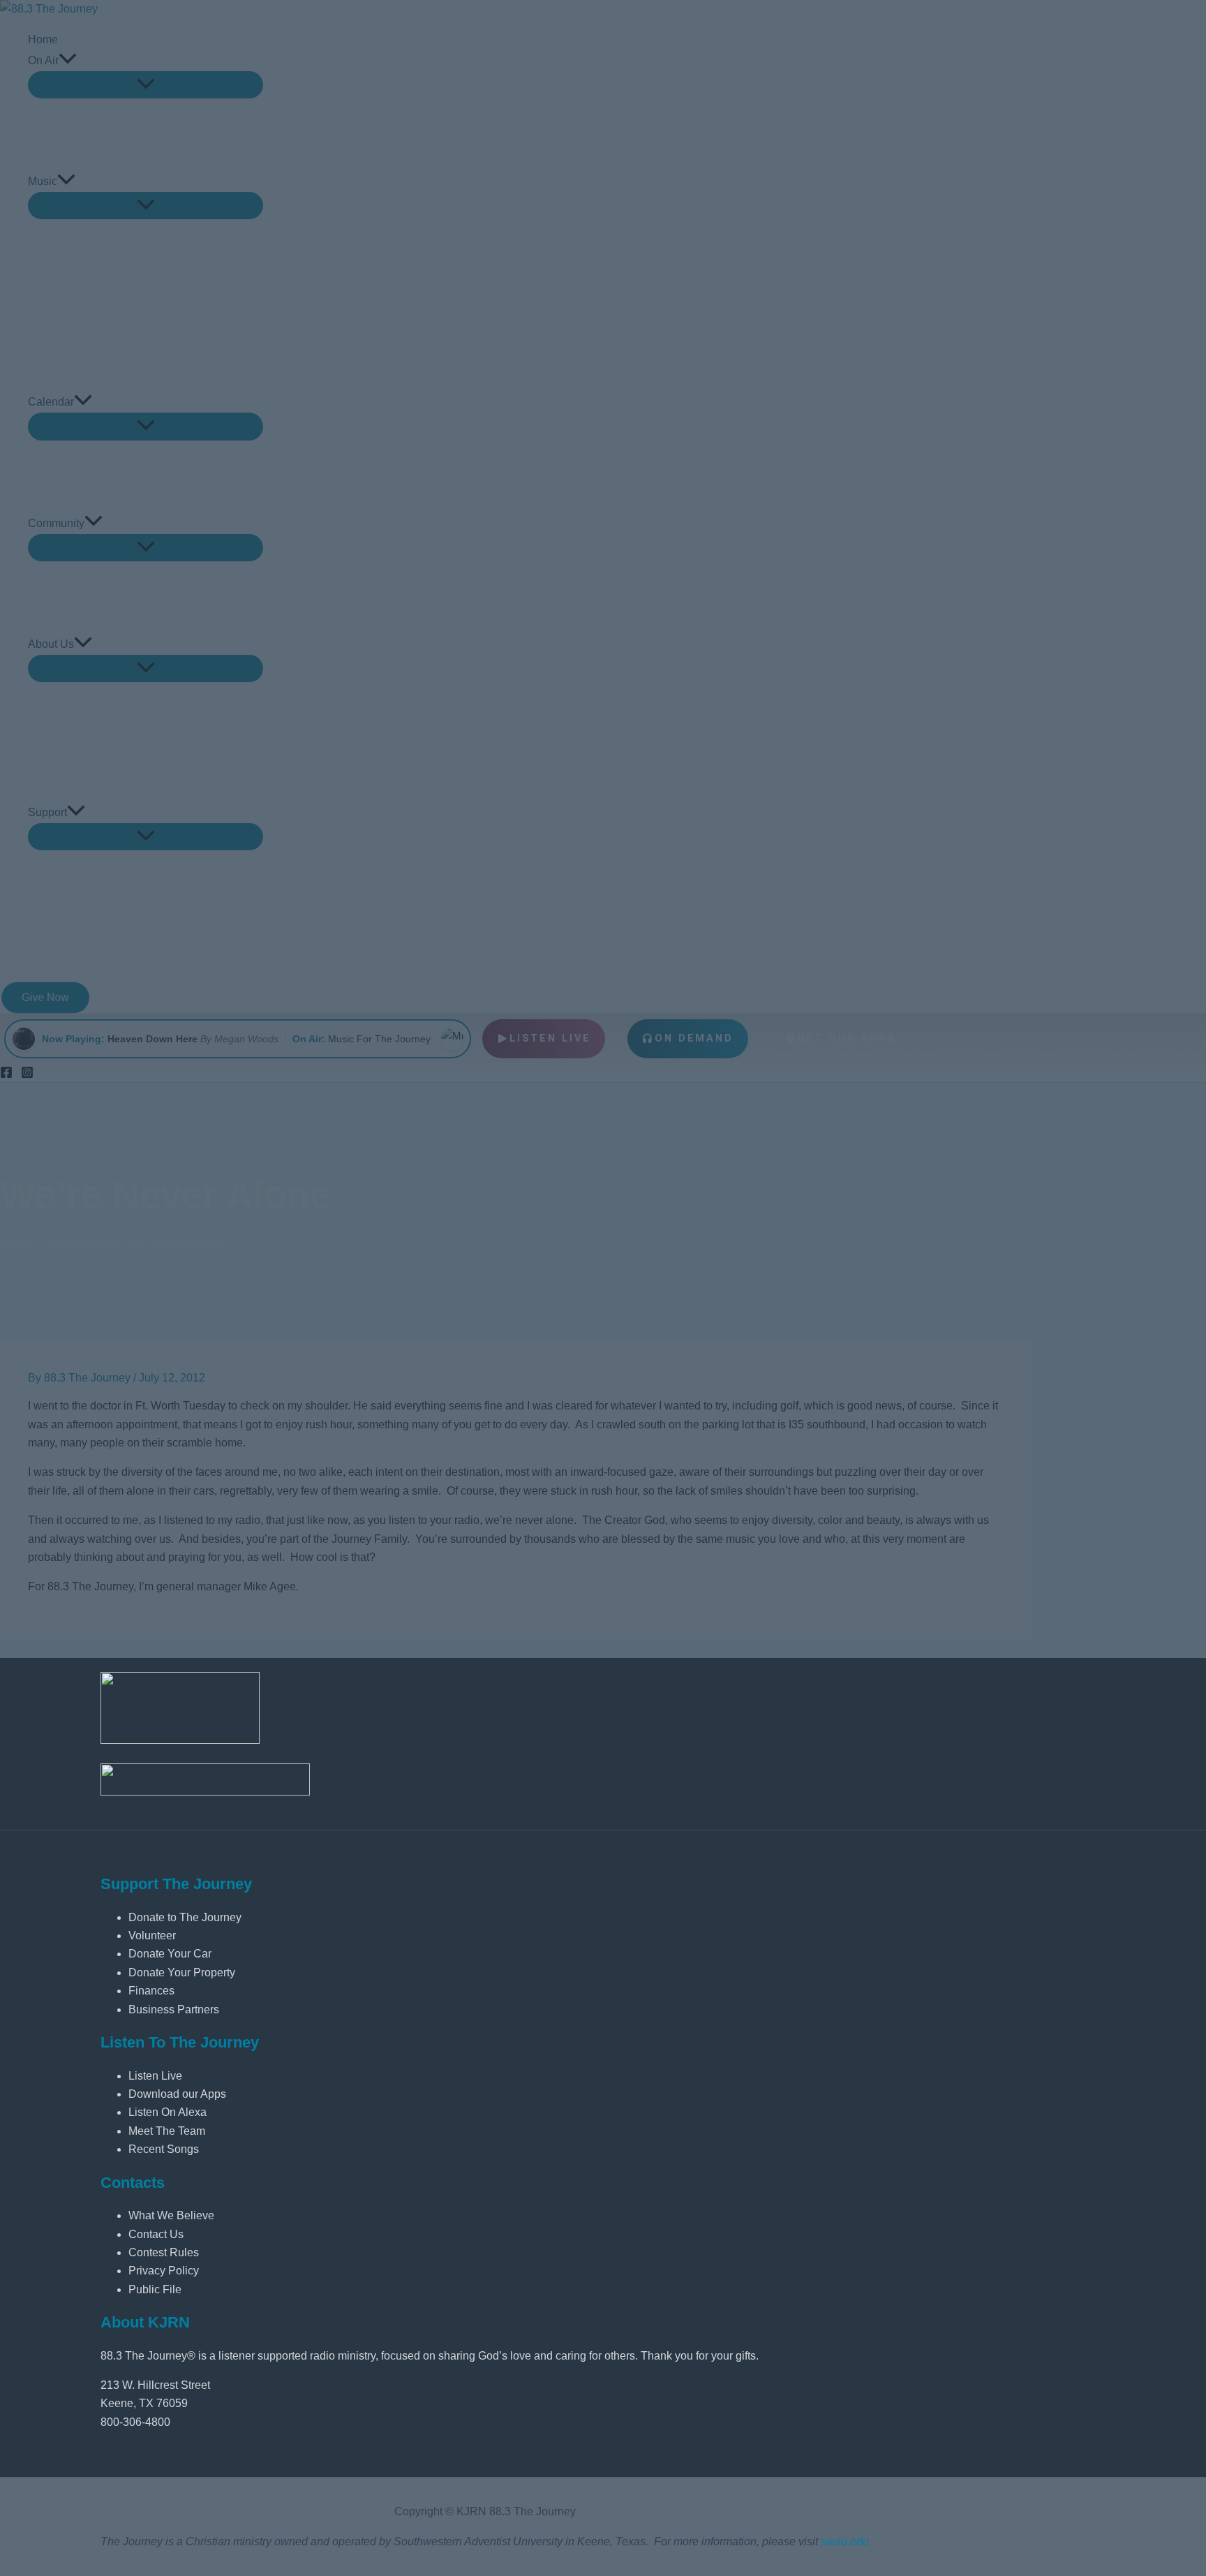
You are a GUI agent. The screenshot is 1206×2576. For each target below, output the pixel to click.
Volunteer (152, 1935)
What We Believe (171, 2215)
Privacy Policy (164, 2271)
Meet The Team (167, 2131)
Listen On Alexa (167, 2112)
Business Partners (174, 2009)
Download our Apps (177, 2094)
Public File (155, 2289)
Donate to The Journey (185, 1917)
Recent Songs (164, 2149)
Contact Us (156, 2234)
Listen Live (155, 2076)
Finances (151, 1991)
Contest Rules (164, 2252)
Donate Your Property (182, 1972)
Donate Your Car (170, 1954)
